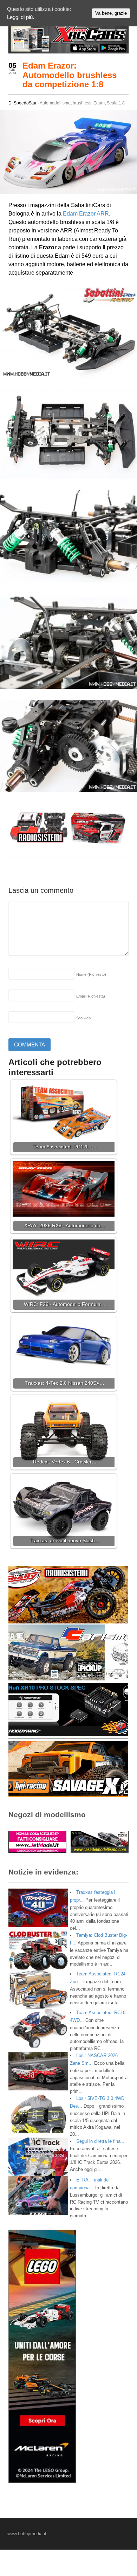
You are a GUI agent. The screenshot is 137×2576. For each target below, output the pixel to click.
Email (91, 996)
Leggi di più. (21, 17)
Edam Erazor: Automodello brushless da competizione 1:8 (70, 75)
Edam (99, 103)
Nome (91, 974)
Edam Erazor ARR (86, 214)
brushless (82, 103)
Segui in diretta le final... (101, 2141)
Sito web (83, 1018)
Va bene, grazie (111, 13)
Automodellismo (55, 103)
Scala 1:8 (116, 103)
